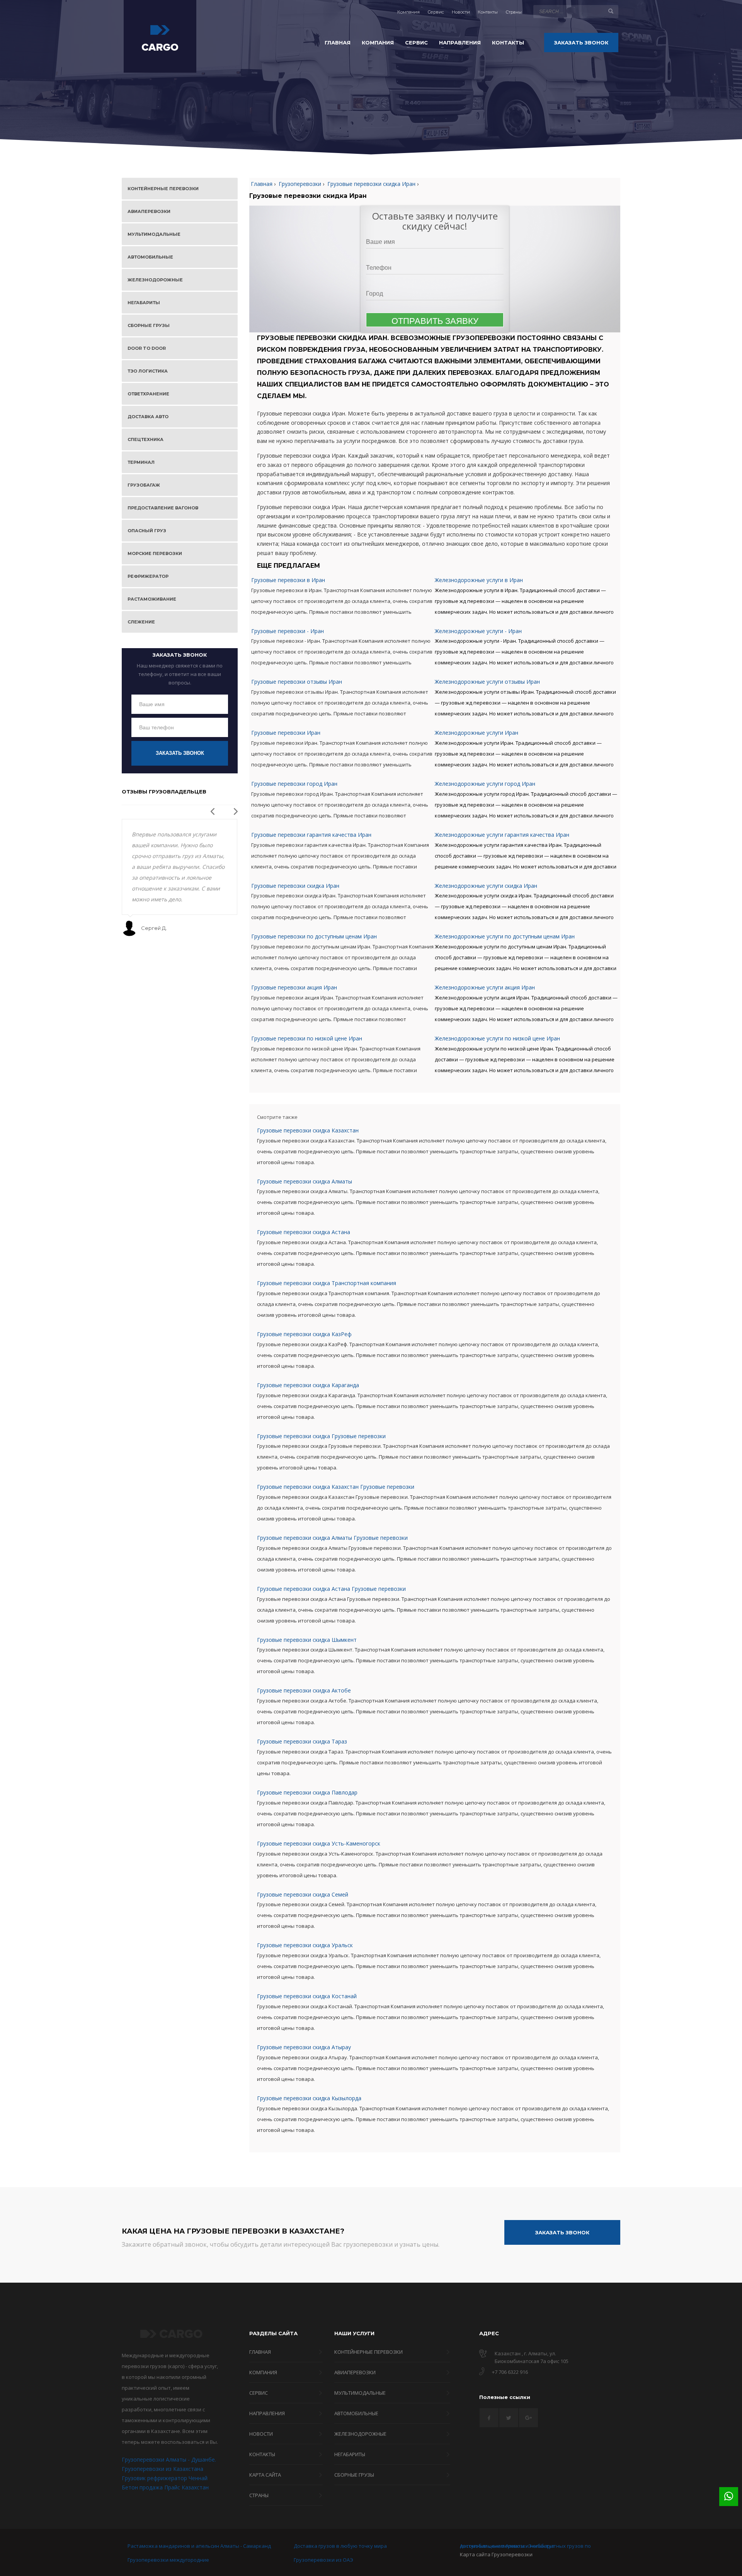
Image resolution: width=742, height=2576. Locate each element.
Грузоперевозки (512, 2554)
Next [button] (234, 809)
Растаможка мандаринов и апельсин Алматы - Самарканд (199, 2546)
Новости (461, 12)
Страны (514, 12)
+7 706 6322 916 (510, 2372)
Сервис (436, 12)
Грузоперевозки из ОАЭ (323, 2560)
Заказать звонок (180, 753)
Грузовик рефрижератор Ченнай (165, 2478)
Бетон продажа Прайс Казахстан (165, 2487)
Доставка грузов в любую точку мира (340, 2546)
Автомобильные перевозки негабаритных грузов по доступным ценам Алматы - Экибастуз (525, 2546)
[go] (611, 11)
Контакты (488, 12)
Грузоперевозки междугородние (168, 2560)
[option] (180, 878)
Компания (408, 12)
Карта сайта (475, 2554)
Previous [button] (211, 809)
